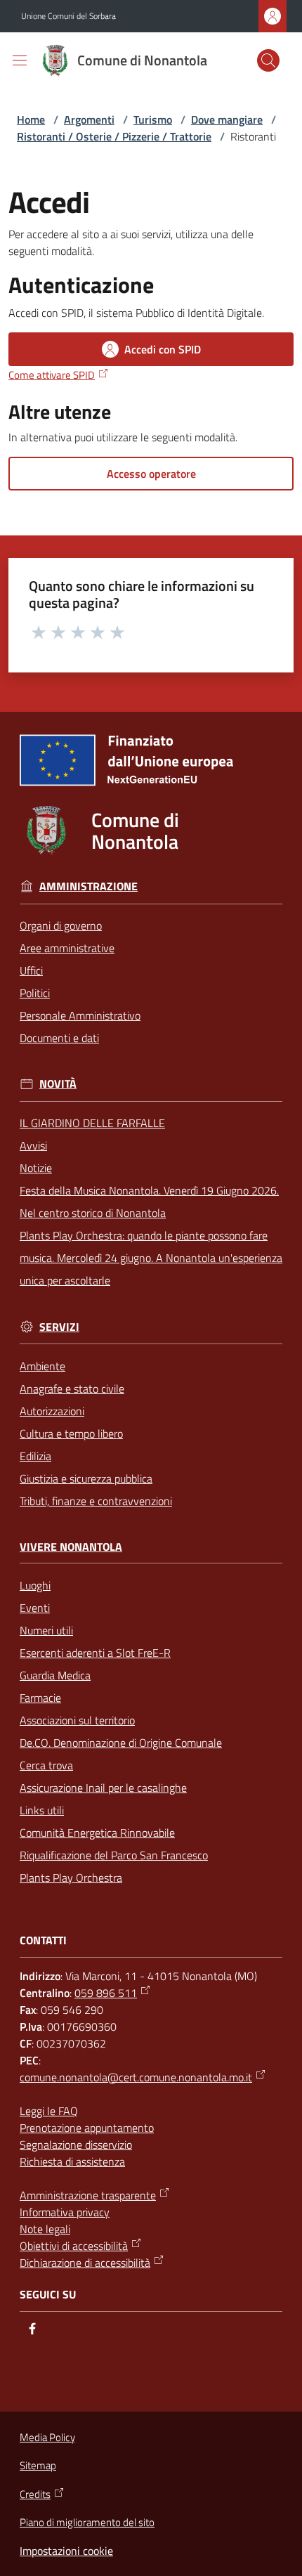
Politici (35, 993)
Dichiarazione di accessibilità (85, 2263)
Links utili (42, 1810)
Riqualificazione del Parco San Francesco (114, 1855)
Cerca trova (46, 1765)
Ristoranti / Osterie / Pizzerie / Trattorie (114, 136)
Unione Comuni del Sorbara (68, 16)
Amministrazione (88, 886)
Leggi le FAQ (49, 2111)
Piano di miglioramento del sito (87, 2522)
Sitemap (38, 2465)
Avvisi (33, 1145)
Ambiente (42, 1366)
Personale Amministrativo (80, 1015)
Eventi (35, 1608)
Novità (58, 1084)
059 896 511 (106, 1993)
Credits (35, 2494)
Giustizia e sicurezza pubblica (86, 1478)
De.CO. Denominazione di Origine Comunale (121, 1743)
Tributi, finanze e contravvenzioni (96, 1501)
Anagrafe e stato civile (72, 1388)
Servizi (59, 1327)
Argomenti (89, 119)
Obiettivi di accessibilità (74, 2246)
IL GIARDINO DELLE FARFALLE (92, 1123)
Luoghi (35, 1585)
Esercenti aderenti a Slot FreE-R (95, 1653)
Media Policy (47, 2437)
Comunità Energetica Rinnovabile (97, 1833)
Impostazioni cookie (66, 2551)
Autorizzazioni (52, 1411)
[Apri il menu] (20, 60)
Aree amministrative (67, 948)
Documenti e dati (59, 1038)
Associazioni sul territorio (77, 1720)
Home (31, 119)
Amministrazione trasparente (88, 2195)
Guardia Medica (55, 1675)
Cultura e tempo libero (71, 1433)
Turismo (153, 119)
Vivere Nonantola (71, 1547)
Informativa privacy (65, 2212)
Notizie (36, 1168)
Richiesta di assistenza (72, 2161)
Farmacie (40, 1698)
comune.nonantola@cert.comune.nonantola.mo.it (136, 2077)
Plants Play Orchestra (71, 1878)
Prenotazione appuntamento (87, 2128)
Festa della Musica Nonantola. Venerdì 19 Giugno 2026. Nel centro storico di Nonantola (149, 1202)
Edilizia (35, 1456)
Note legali (45, 2229)
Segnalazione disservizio (76, 2145)
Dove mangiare (227, 119)
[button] (268, 60)
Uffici (31, 970)
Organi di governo (61, 925)
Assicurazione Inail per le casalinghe (103, 1788)
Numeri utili (46, 1630)
